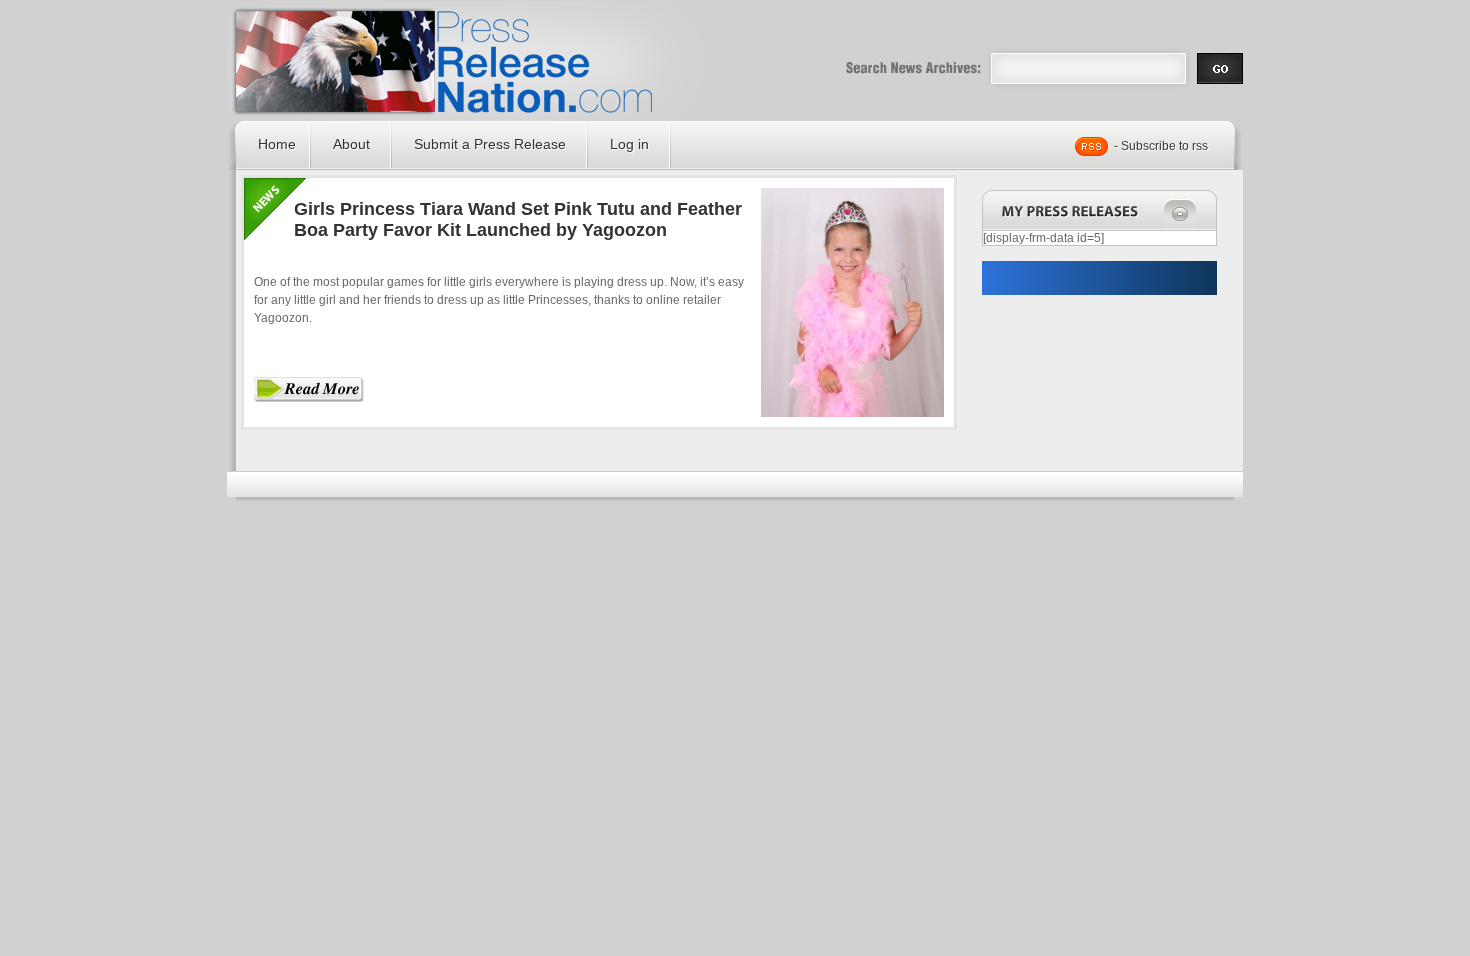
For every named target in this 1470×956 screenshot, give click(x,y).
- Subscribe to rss (1161, 146)
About (351, 144)
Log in (629, 144)
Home (277, 144)
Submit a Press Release (490, 144)
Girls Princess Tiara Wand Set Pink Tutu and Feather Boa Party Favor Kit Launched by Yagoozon (518, 219)
